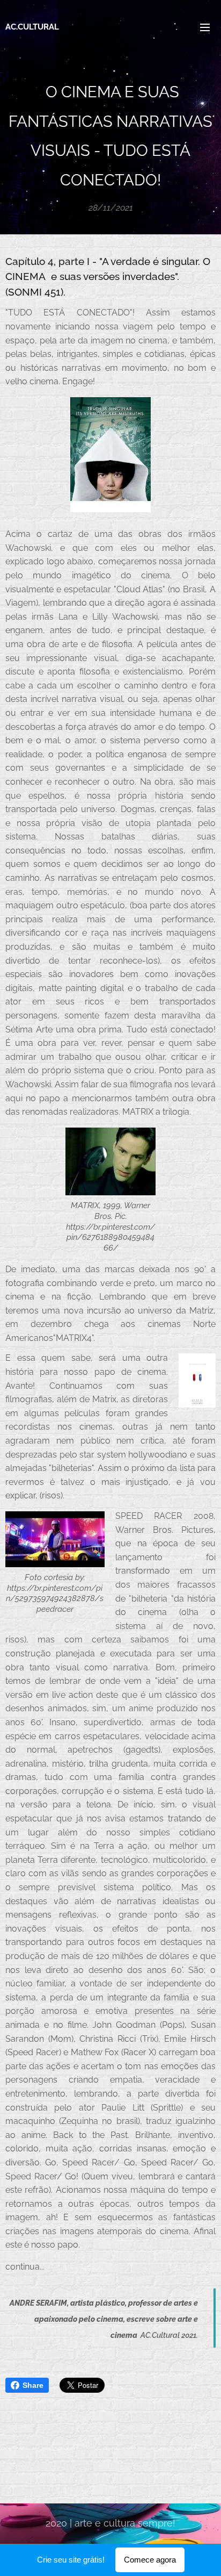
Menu (205, 27)
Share (33, 2385)
